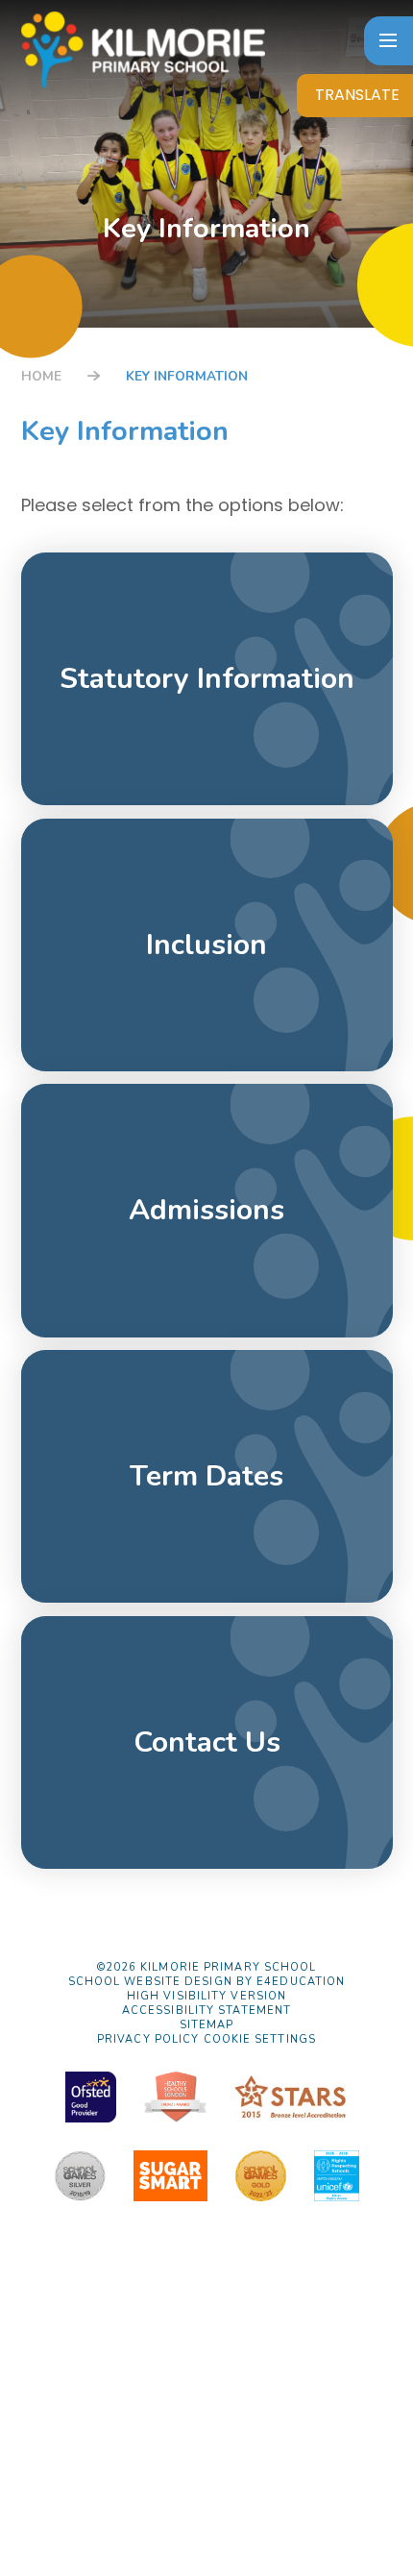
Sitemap (207, 2025)
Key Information (187, 376)
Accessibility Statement (206, 2011)
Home (41, 376)
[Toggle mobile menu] (389, 41)
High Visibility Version (206, 1996)
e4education (301, 1982)
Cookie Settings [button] (260, 2039)
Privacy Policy (148, 2039)
